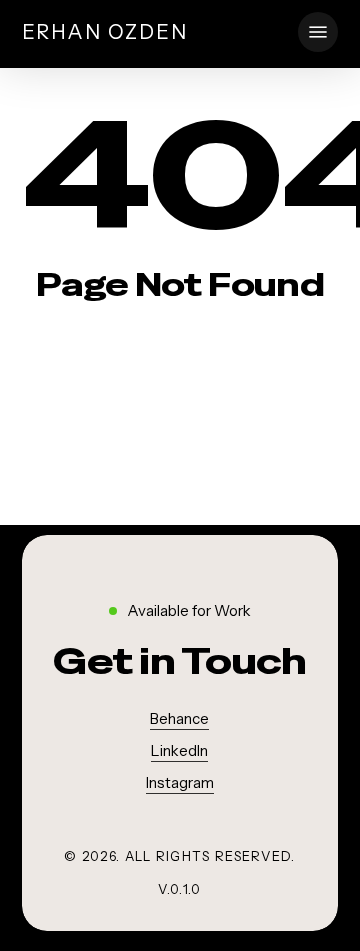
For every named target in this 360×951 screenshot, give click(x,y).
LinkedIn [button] (179, 750)
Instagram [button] (180, 782)
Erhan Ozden (105, 32)
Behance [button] (179, 718)
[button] (318, 32)
